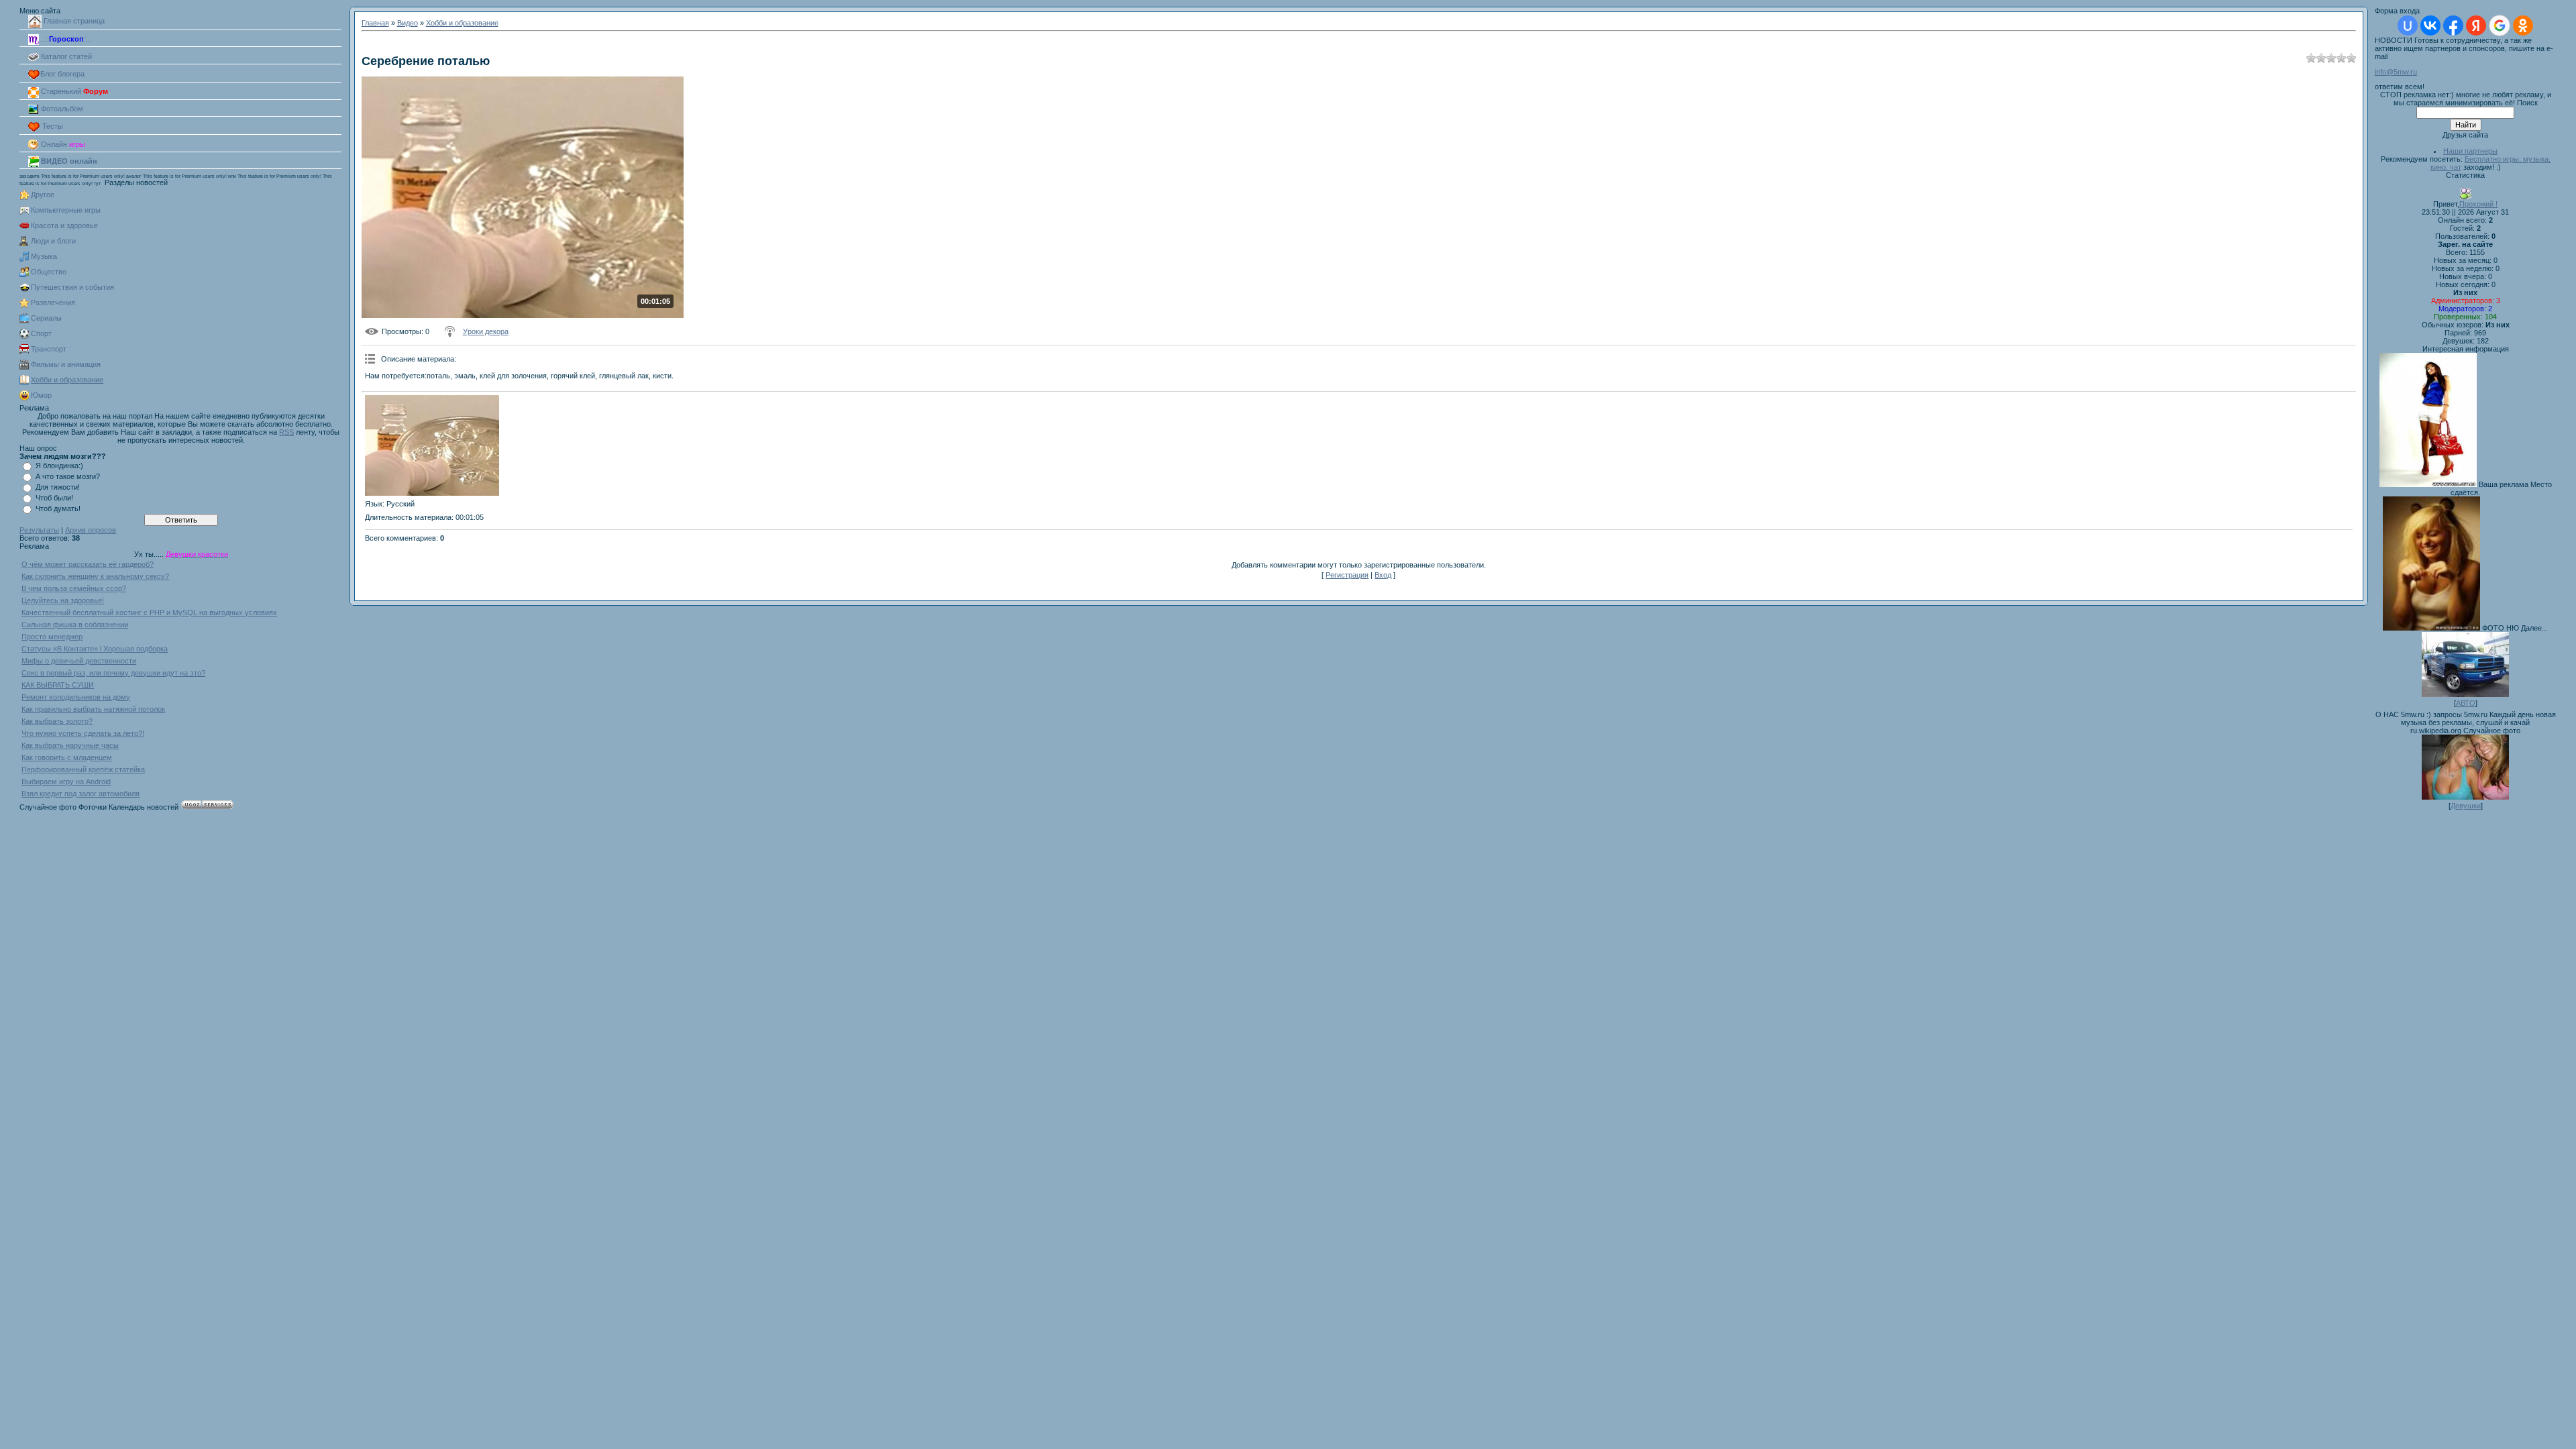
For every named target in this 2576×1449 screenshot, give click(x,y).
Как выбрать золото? (57, 721)
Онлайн (62, 144)
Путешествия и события (72, 287)
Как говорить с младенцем (67, 757)
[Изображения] (432, 445)
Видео (408, 23)
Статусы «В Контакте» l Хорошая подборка (95, 649)
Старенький (73, 91)
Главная (375, 23)
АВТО (2466, 703)
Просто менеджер (52, 637)
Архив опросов (91, 530)
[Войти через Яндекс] (2476, 25)
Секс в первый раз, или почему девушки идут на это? (113, 673)
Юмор (41, 395)
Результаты (39, 530)
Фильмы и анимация (66, 364)
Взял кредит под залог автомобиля (80, 794)
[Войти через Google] (2500, 25)
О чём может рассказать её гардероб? (88, 564)
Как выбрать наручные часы (70, 745)
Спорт (41, 333)
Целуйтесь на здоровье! (63, 600)
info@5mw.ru (2396, 72)
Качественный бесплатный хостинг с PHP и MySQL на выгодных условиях (149, 612)
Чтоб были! (54, 498)
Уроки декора (486, 331)
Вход (1383, 575)
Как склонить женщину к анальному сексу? (95, 576)
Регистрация (1347, 575)
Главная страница (73, 21)
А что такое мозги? (68, 476)
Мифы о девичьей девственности (79, 661)
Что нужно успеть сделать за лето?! (83, 733)
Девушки (2466, 806)
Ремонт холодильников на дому (76, 697)
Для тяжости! (58, 487)
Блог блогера (62, 74)
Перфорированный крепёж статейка (83, 769)
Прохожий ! (2478, 204)
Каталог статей (65, 56)
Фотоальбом (61, 109)
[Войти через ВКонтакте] (2430, 25)
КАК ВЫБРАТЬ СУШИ (58, 685)
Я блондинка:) (59, 466)
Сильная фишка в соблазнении (75, 625)
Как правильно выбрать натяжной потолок (93, 709)
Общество (49, 272)
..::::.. (65, 39)
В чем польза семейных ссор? (74, 588)
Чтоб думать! (58, 508)
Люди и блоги (53, 241)
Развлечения (53, 303)
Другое (43, 195)
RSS (286, 432)
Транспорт (49, 349)
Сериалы (46, 318)
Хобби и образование (67, 380)
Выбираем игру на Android (66, 782)
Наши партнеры (2470, 151)
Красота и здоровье (64, 225)
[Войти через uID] (2408, 25)
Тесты (52, 126)
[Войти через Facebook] (2453, 25)
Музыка (44, 256)
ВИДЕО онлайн (68, 161)
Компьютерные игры (66, 210)
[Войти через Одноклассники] (2523, 25)
